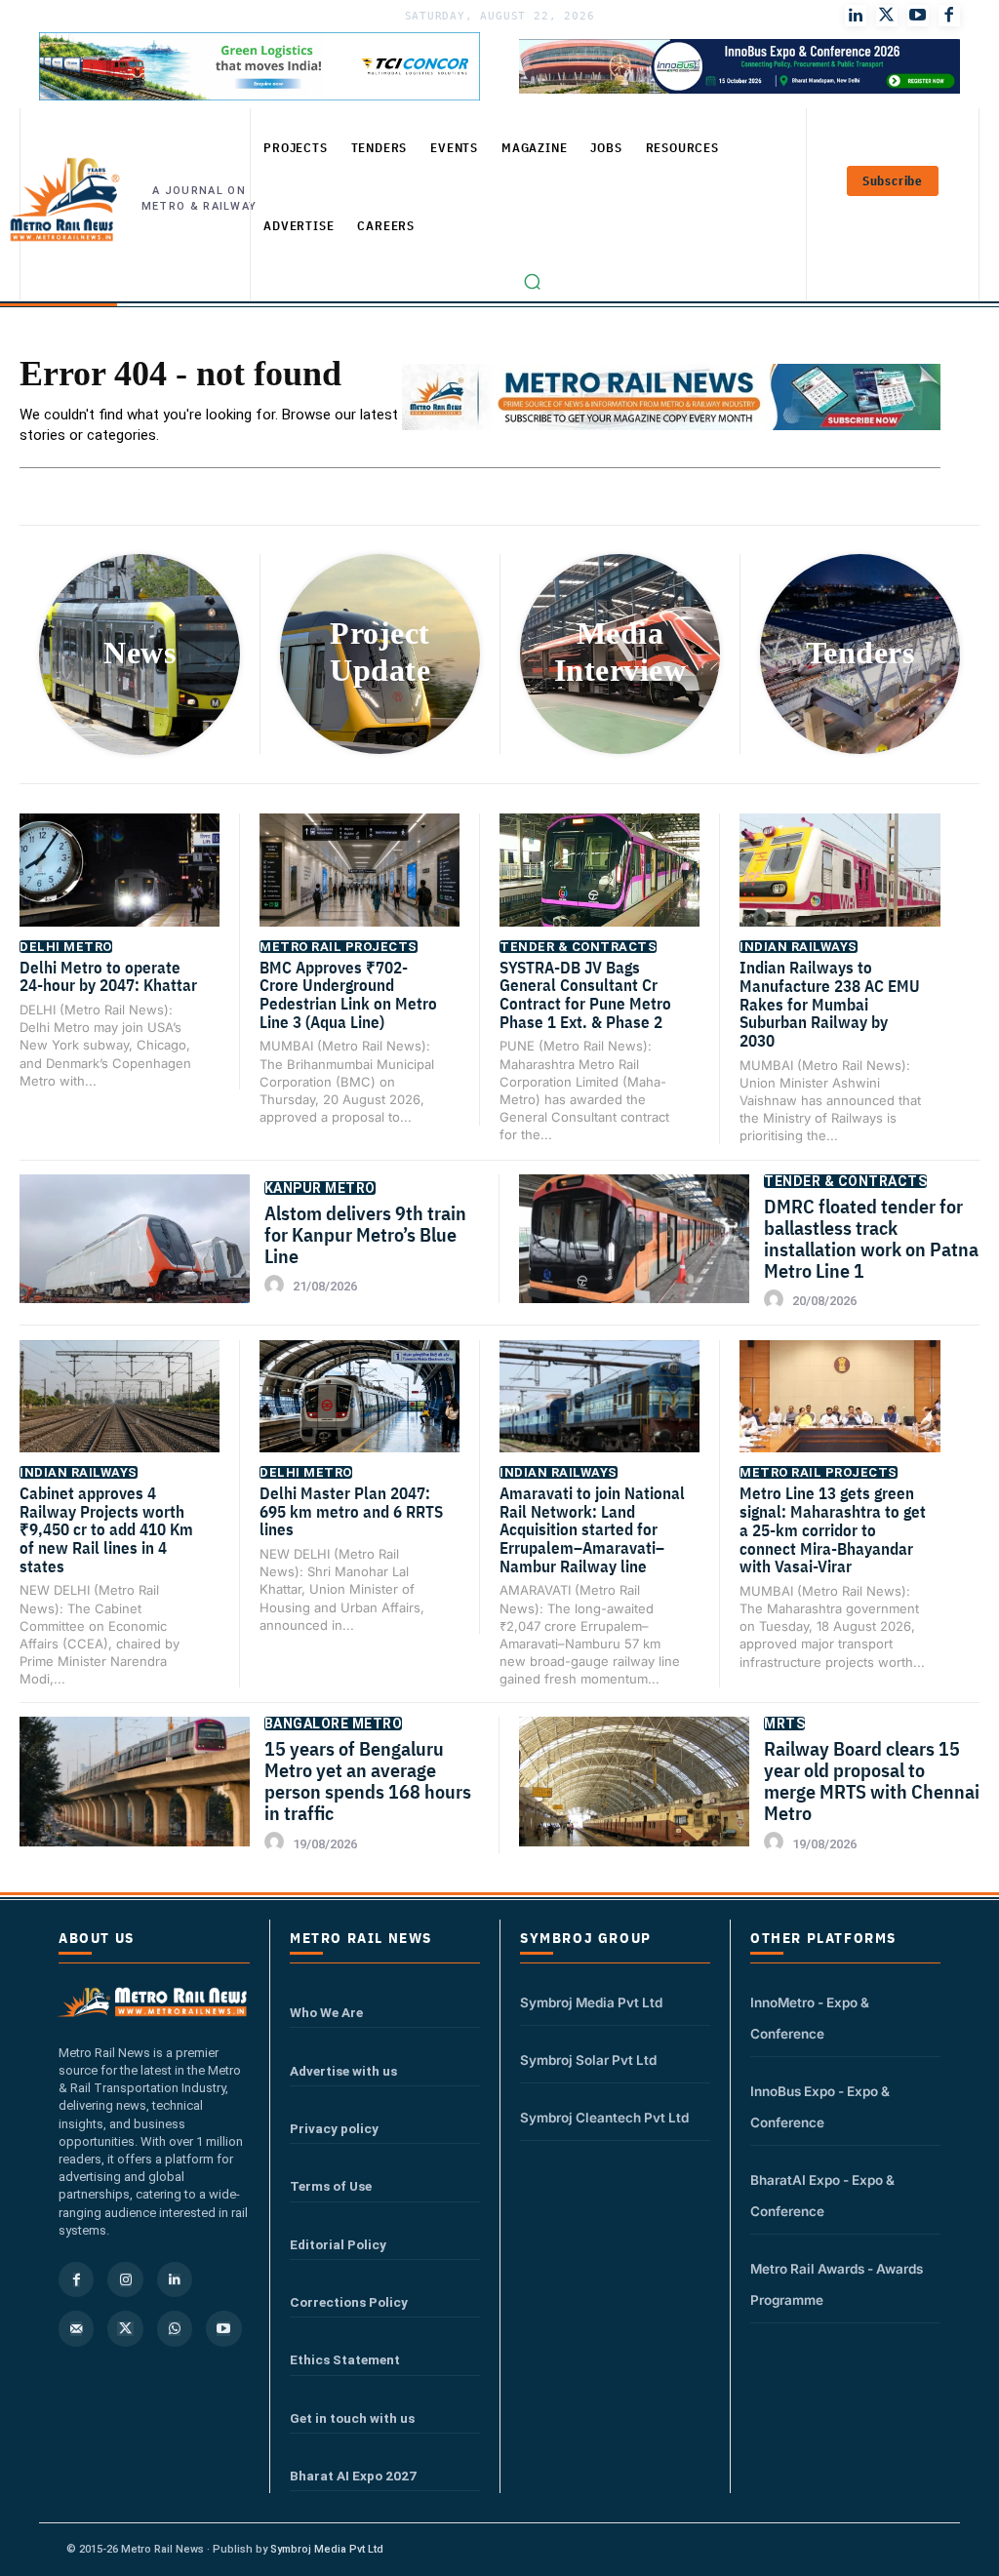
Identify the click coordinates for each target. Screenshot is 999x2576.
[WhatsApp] (175, 2328)
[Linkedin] (175, 2279)
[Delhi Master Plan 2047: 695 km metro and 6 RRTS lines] (360, 1410)
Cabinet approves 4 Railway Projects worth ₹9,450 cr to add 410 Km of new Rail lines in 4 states (106, 1530)
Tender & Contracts (578, 947)
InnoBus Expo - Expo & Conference (820, 2107)
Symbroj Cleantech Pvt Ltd (604, 2118)
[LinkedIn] (856, 16)
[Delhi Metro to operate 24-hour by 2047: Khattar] (120, 884)
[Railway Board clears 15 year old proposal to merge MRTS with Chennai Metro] (634, 1797)
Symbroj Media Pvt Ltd (591, 2002)
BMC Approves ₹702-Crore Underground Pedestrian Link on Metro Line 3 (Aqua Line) (348, 995)
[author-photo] (277, 1286)
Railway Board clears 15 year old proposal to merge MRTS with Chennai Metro (872, 1781)
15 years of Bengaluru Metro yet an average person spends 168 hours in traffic (368, 1781)
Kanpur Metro (320, 1188)
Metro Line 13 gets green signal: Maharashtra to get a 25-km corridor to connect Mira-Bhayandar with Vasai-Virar (833, 1530)
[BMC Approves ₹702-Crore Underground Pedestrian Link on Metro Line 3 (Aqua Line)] (360, 884)
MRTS (784, 1724)
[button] (533, 282)
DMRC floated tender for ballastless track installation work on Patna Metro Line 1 (871, 1238)
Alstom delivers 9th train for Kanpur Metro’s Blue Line (365, 1234)
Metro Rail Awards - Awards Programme (837, 2284)
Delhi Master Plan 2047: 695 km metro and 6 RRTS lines (351, 1511)
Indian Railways (799, 947)
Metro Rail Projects (339, 947)
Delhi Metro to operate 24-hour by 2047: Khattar (108, 977)
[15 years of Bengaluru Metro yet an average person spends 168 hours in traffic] (135, 1797)
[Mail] (76, 2328)
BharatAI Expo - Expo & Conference (822, 2196)
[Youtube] (918, 16)
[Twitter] (887, 16)
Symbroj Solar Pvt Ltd (588, 2060)
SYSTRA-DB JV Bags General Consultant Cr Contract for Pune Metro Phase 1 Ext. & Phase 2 (585, 995)
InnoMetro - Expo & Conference (810, 2018)
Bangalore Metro (334, 1724)
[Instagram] (125, 2279)
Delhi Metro (66, 947)
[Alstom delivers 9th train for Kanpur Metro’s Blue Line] (135, 1255)
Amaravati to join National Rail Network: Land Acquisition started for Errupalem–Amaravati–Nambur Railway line (592, 1530)
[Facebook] (949, 16)
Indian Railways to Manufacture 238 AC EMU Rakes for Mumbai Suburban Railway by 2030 (830, 1004)
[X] (125, 2328)
